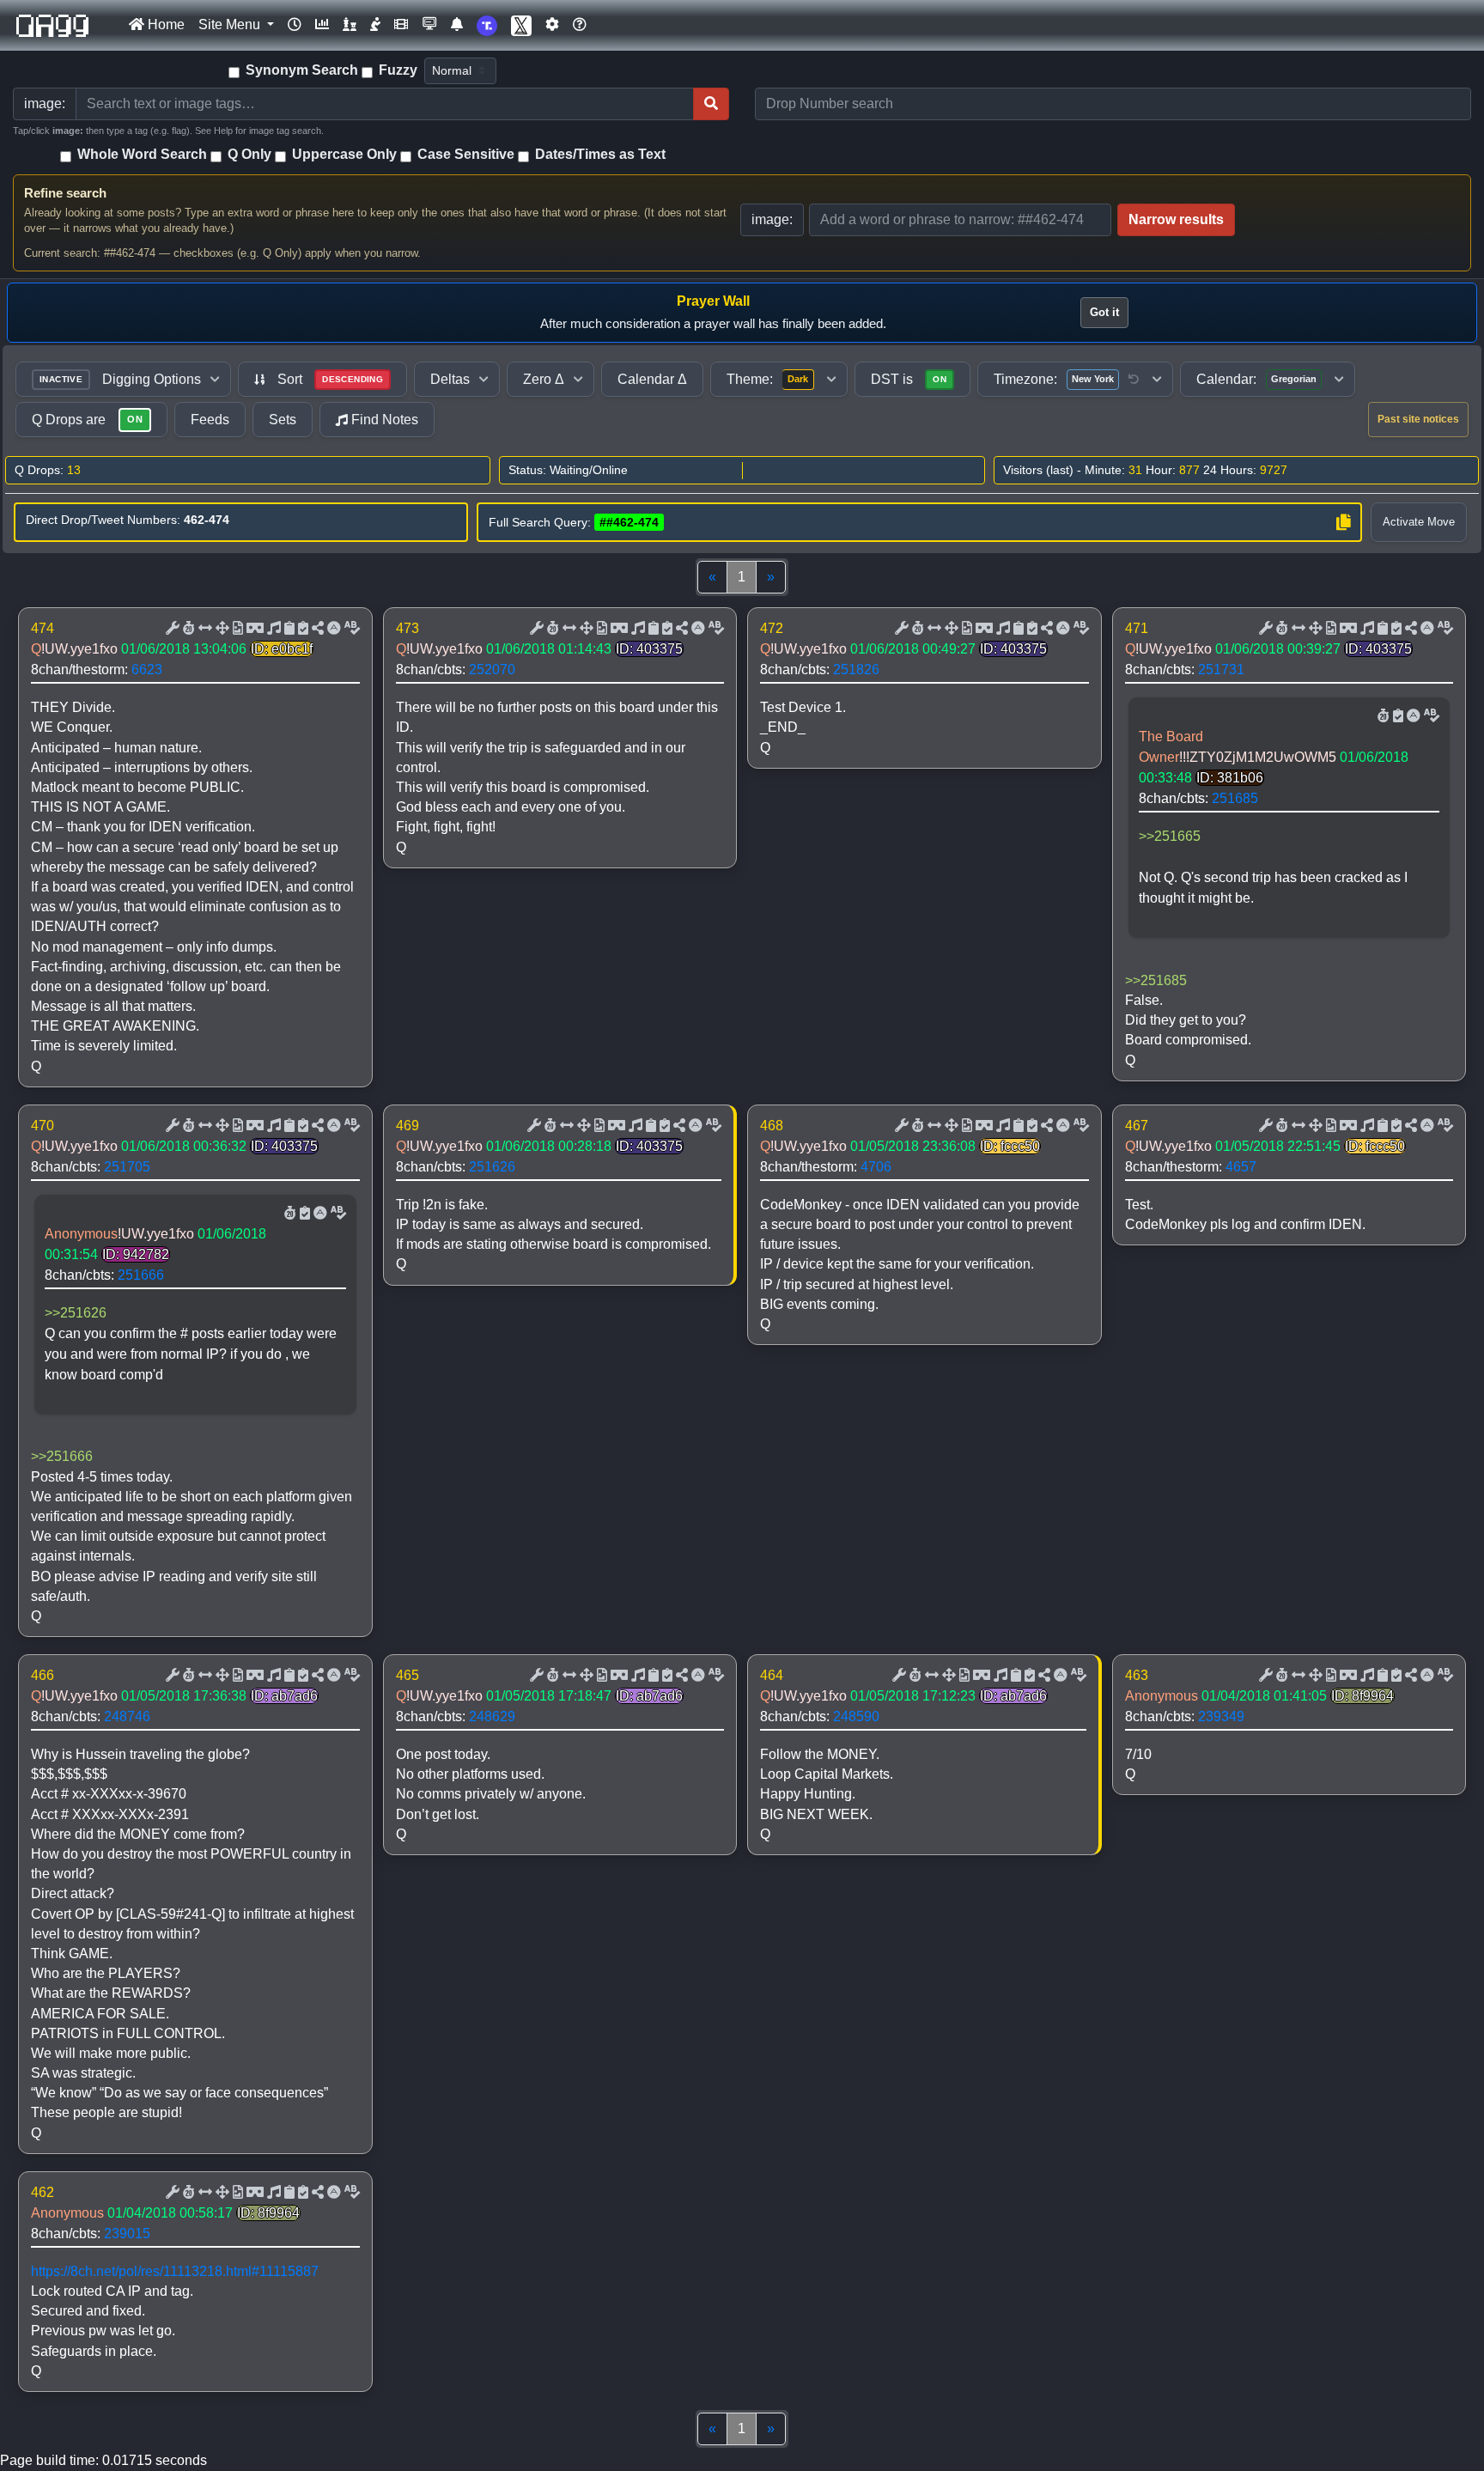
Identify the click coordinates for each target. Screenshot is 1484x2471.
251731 (1221, 669)
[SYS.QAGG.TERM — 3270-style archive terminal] (429, 25)
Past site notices (1418, 419)
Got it (1104, 312)
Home (164, 24)
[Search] (711, 104)
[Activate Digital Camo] (253, 629)
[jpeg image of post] (236, 629)
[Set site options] (552, 25)
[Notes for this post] (272, 629)
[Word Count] (187, 629)
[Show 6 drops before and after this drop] (204, 629)
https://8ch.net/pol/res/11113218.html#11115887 (175, 2271)
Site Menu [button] (231, 24)
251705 (127, 1167)
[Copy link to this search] (1343, 522)
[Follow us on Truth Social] (487, 25)
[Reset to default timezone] (1134, 380)
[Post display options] (171, 629)
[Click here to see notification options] (457, 25)
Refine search (65, 193)
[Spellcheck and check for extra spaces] (350, 629)
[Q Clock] (295, 25)
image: (772, 219)
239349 (1221, 1716)
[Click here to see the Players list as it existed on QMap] (350, 25)
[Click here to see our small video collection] (401, 25)
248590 (856, 1716)
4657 (1241, 1167)
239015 (127, 2234)
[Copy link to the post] (316, 629)
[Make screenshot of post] (288, 629)
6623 (147, 669)
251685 (1235, 798)
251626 (492, 1167)
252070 (492, 669)
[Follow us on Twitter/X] (521, 25)
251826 (856, 669)
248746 (127, 1716)
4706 (876, 1167)
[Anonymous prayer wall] (375, 25)
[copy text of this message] (301, 629)
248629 (492, 1716)
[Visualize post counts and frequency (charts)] (322, 25)
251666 (141, 1275)
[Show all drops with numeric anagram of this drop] (221, 629)
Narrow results (1176, 219)
